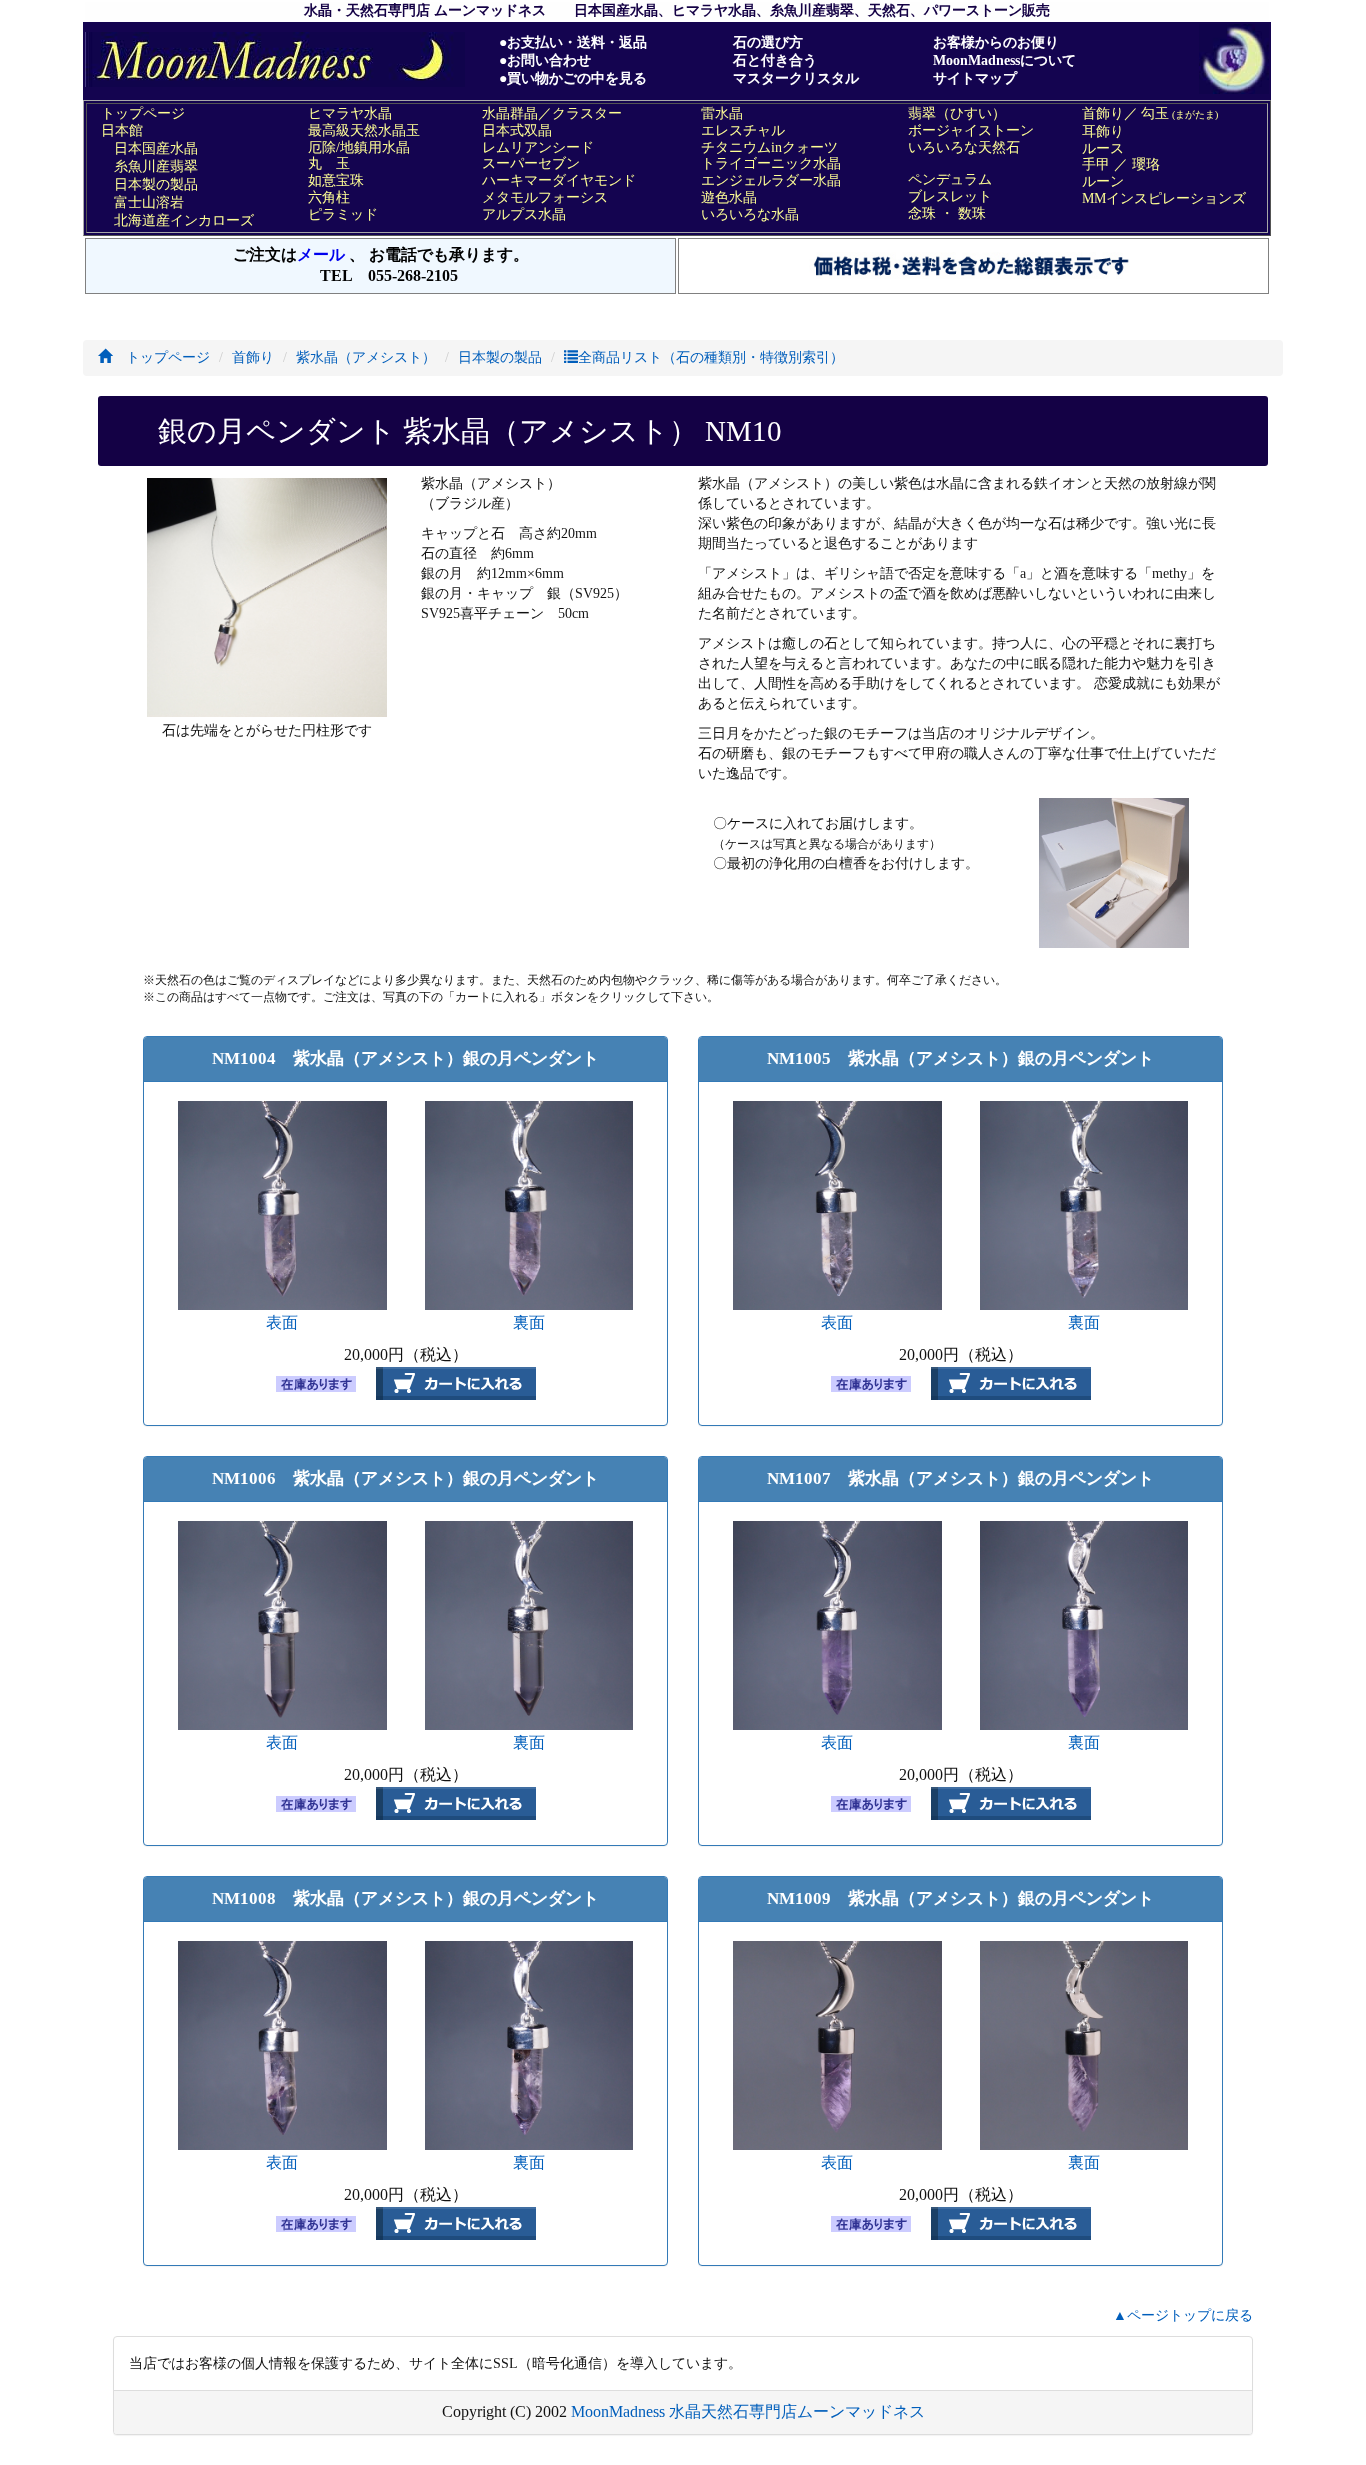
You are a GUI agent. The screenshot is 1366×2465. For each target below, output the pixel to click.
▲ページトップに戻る (1183, 2315)
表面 (282, 1322)
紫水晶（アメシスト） (366, 357)
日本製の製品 (500, 357)
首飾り (253, 357)
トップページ (161, 357)
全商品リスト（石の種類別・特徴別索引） (711, 357)
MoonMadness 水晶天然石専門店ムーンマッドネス (748, 2411)
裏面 (529, 1322)
